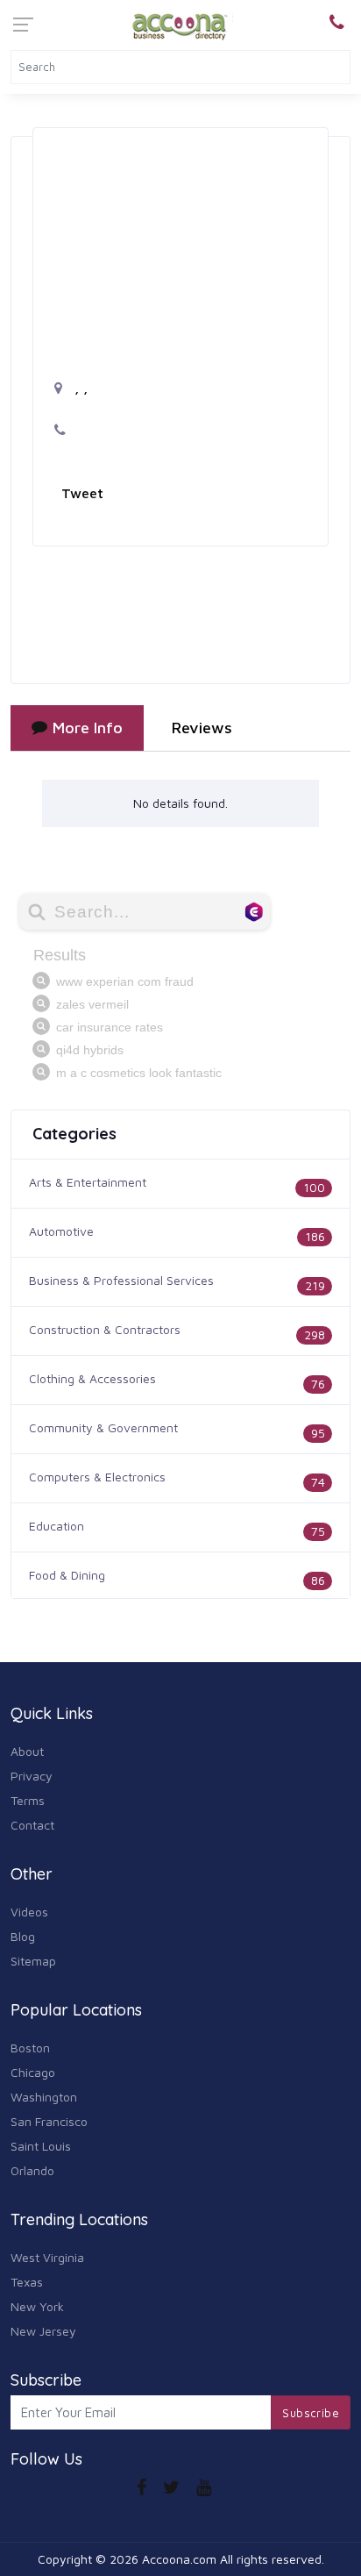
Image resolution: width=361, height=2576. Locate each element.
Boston (30, 2048)
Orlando (32, 2170)
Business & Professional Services (121, 1280)
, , (79, 388)
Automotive (61, 1231)
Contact (32, 1825)
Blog (23, 1936)
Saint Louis (41, 2146)
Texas (27, 2282)
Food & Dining (67, 1575)
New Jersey (43, 2331)
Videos (29, 1912)
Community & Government (103, 1427)
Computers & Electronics (97, 1477)
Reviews (202, 728)
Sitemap (33, 1961)
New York (37, 2306)
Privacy (32, 1776)
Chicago (33, 2072)
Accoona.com (179, 2559)
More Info (88, 728)
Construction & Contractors (105, 1329)
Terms (28, 1800)
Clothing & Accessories (92, 1378)
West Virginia (47, 2257)
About (27, 1751)
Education (57, 1526)
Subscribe (311, 2413)
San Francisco (49, 2121)
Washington (44, 2097)
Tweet (82, 493)
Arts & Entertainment (88, 1182)
